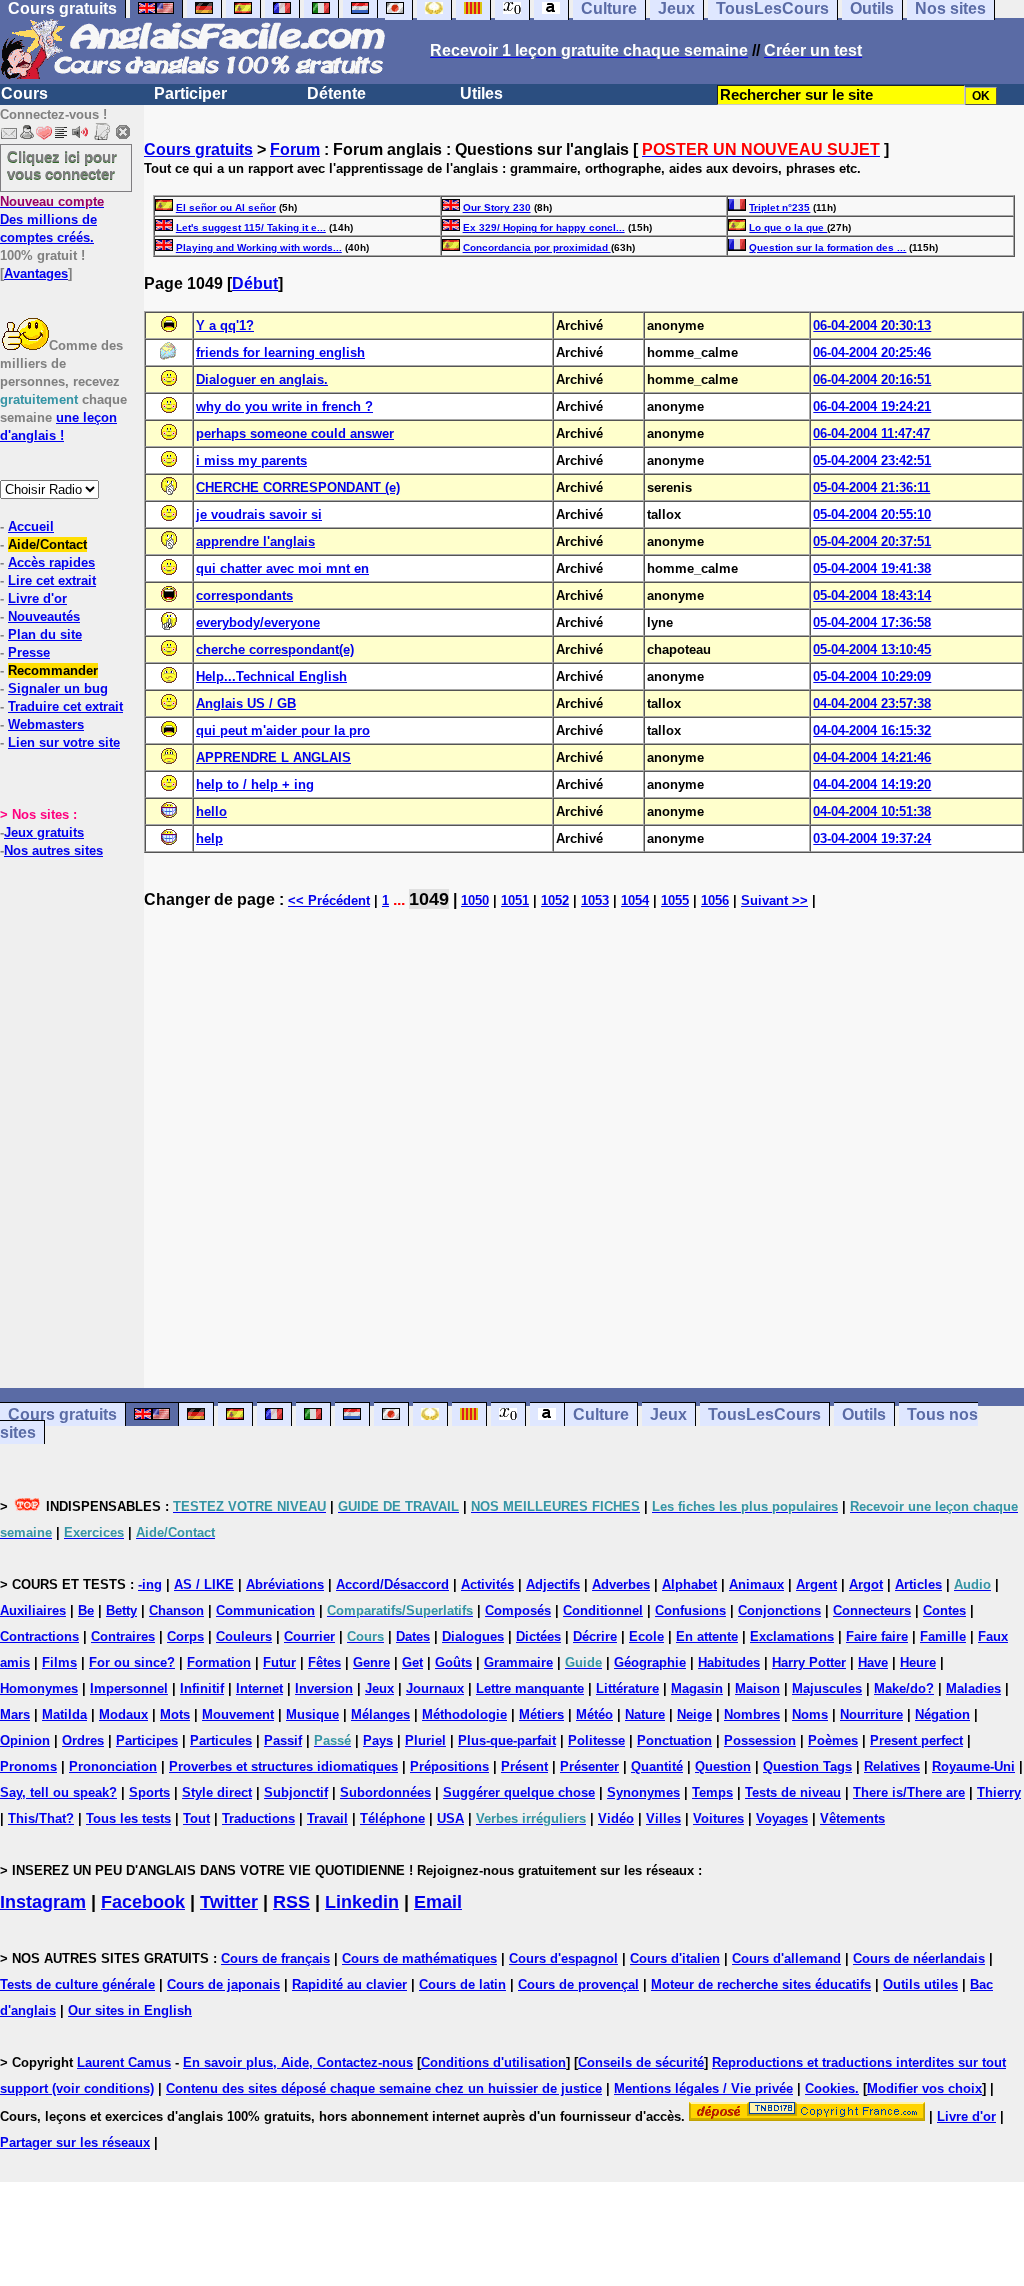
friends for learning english (280, 352)
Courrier (309, 1636)
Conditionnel (603, 1610)
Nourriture (871, 1714)
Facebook (143, 1902)
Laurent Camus (124, 2062)
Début (255, 283)
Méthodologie (464, 1714)
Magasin (697, 1688)
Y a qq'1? (225, 325)
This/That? (41, 1818)
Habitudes (729, 1662)
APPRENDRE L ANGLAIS (273, 757)
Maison (757, 1688)
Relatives (892, 1766)
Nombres (752, 1714)
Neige (694, 1714)
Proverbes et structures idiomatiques (283, 1766)
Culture (601, 1414)
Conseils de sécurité (641, 2062)
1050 (475, 900)
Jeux (668, 1414)
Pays (378, 1740)
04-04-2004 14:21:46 (872, 757)
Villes (663, 1818)
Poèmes (833, 1740)
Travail (327, 1818)
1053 (595, 900)
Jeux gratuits (44, 832)
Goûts (453, 1662)
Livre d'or (37, 598)
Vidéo (616, 1818)
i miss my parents (251, 460)
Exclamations (792, 1636)
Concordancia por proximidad (537, 247)
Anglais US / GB (246, 703)
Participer (190, 93)
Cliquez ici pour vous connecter (62, 165)
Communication (265, 1610)
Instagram (43, 1902)
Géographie (650, 1662)
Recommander (53, 670)
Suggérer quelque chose (519, 1792)
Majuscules (827, 1688)
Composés (518, 1610)
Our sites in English (130, 2010)
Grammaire (518, 1662)
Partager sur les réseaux (75, 2142)
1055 (675, 900)
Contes (944, 1610)
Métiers (541, 1714)
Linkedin (362, 1902)
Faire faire (877, 1636)
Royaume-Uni (973, 1766)
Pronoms (28, 1766)
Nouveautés (44, 616)
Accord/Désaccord (392, 1584)
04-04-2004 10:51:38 (872, 811)
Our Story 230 (497, 207)
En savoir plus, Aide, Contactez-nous (298, 2062)
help (209, 838)
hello (211, 811)
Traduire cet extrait (65, 706)
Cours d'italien (675, 1958)
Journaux (435, 1688)
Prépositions (449, 1766)
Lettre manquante (530, 1688)
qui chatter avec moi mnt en (282, 568)
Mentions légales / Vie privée (703, 2088)
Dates (413, 1636)
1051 (515, 900)
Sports (149, 1792)
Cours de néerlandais (919, 1958)
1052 (555, 900)
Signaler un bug (58, 688)
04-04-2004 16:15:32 (872, 730)
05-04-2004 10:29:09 (872, 676)
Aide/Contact (47, 544)
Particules (221, 1740)
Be (86, 1610)
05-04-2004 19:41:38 (872, 568)
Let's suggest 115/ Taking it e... (251, 227)
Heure (918, 1662)
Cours (24, 93)
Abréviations (285, 1584)
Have (873, 1662)
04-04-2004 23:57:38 (872, 703)
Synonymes (643, 1792)
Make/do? (904, 1688)
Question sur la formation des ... (827, 247)
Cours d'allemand (786, 1958)
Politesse (596, 1740)
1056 (715, 900)
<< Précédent (329, 900)
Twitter (229, 1902)
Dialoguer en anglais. (262, 379)
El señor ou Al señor (226, 207)
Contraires (123, 1636)
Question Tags (807, 1766)
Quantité (657, 1766)
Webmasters (46, 724)
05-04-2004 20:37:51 (872, 541)
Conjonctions (779, 1610)
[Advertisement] (584, 1158)
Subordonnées (385, 1792)
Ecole (646, 1636)
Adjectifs (553, 1584)
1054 (635, 900)
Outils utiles (920, 1984)
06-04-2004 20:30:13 (872, 325)
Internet (259, 1688)
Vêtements (852, 1818)
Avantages (36, 273)
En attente (707, 1636)
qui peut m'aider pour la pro (283, 730)
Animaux (756, 1584)
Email (438, 1902)
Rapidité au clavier (349, 1984)
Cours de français (275, 1958)
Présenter (589, 1766)
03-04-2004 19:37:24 (872, 838)
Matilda (64, 1714)
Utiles (481, 93)
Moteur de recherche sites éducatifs (761, 1984)
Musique (312, 1714)
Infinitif (202, 1688)
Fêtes (324, 1662)
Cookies (830, 2088)
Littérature (627, 1688)
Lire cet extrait (52, 580)
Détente (336, 93)
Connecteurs (872, 1610)
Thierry (999, 1792)
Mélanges (380, 1714)
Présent (524, 1766)
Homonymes (39, 1688)
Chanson (176, 1610)
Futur (279, 1662)
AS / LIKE (204, 1584)
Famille (943, 1636)
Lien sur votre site (64, 742)
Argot (866, 1584)
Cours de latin (462, 1984)
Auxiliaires (33, 1610)
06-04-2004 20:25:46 (872, 352)
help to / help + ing (255, 784)
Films (59, 1662)
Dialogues (473, 1636)
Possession (760, 1740)
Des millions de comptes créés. (52, 219)
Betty (121, 1610)
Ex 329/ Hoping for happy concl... (544, 227)
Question (723, 1766)
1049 (429, 899)
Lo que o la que (788, 227)
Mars (15, 1714)
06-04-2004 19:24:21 (872, 406)
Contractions (39, 1636)
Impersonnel (129, 1688)
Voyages (782, 1818)
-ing (150, 1584)
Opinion (25, 1740)
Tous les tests (128, 1818)
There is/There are (909, 1792)
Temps (712, 1792)
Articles (918, 1584)
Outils (864, 1414)
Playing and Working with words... (259, 247)
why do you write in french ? (284, 406)
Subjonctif (296, 1792)
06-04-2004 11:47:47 (871, 433)
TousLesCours (764, 1414)
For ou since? (132, 1662)
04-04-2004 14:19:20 (872, 784)
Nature (645, 1714)
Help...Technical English (271, 676)
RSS (291, 1902)
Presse (29, 652)
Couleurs (244, 1636)
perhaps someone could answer (295, 433)
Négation (942, 1714)
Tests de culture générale (77, 1984)
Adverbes (621, 1584)
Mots (175, 1714)
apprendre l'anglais (255, 541)
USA (450, 1818)
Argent (816, 1584)
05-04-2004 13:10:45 (872, 649)
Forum (295, 149)
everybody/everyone (258, 622)
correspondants (244, 595)
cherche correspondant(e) (275, 649)
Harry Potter (809, 1662)
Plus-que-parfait (507, 1740)
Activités (487, 1584)
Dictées (538, 1636)
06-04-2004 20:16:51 (872, 379)
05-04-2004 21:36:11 (871, 487)
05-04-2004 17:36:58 (872, 622)
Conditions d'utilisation (493, 2062)
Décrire (595, 1636)
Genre (371, 1662)
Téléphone (392, 1818)
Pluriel (425, 1740)
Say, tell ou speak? (58, 1792)
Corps (185, 1636)
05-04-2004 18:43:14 (872, 595)
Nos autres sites (53, 850)
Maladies (973, 1688)
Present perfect (916, 1740)
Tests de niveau (793, 1792)
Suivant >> (774, 900)
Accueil (31, 526)
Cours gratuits (198, 149)
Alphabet (689, 1584)
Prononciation (113, 1766)
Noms (810, 1714)
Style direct (217, 1792)
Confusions (690, 1610)
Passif (283, 1740)
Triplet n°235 (779, 207)
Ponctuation (674, 1740)
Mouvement (238, 1714)
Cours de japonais (223, 1984)
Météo (594, 1714)
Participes (147, 1740)
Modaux (123, 1714)
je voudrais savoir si (259, 514)
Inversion (324, 1688)
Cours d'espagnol (563, 1958)
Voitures (718, 1818)
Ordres (83, 1740)
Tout (196, 1818)
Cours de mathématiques (419, 1958)
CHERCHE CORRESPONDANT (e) (298, 487)
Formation (219, 1662)
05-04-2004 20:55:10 (872, 514)
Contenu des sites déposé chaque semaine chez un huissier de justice (384, 2088)
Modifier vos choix (924, 2088)
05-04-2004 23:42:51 (872, 460)
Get (412, 1662)
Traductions (258, 1818)
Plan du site (45, 634)
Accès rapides (51, 562)
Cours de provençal (578, 1984)
